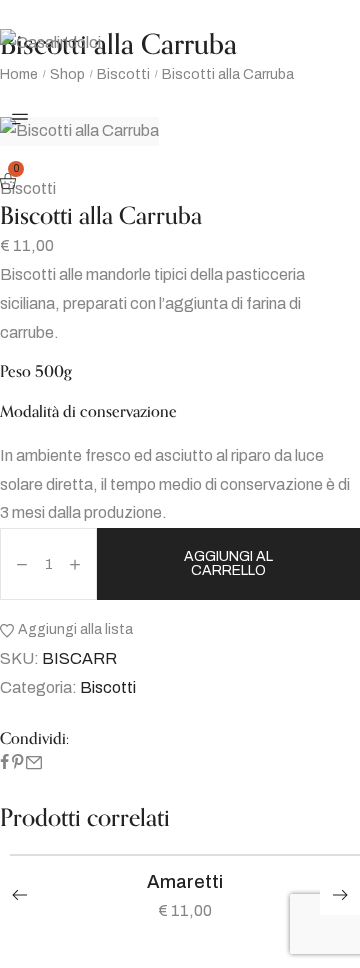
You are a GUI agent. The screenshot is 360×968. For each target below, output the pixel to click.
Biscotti (123, 74)
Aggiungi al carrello (228, 563)
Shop (67, 74)
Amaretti (185, 882)
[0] (10, 182)
